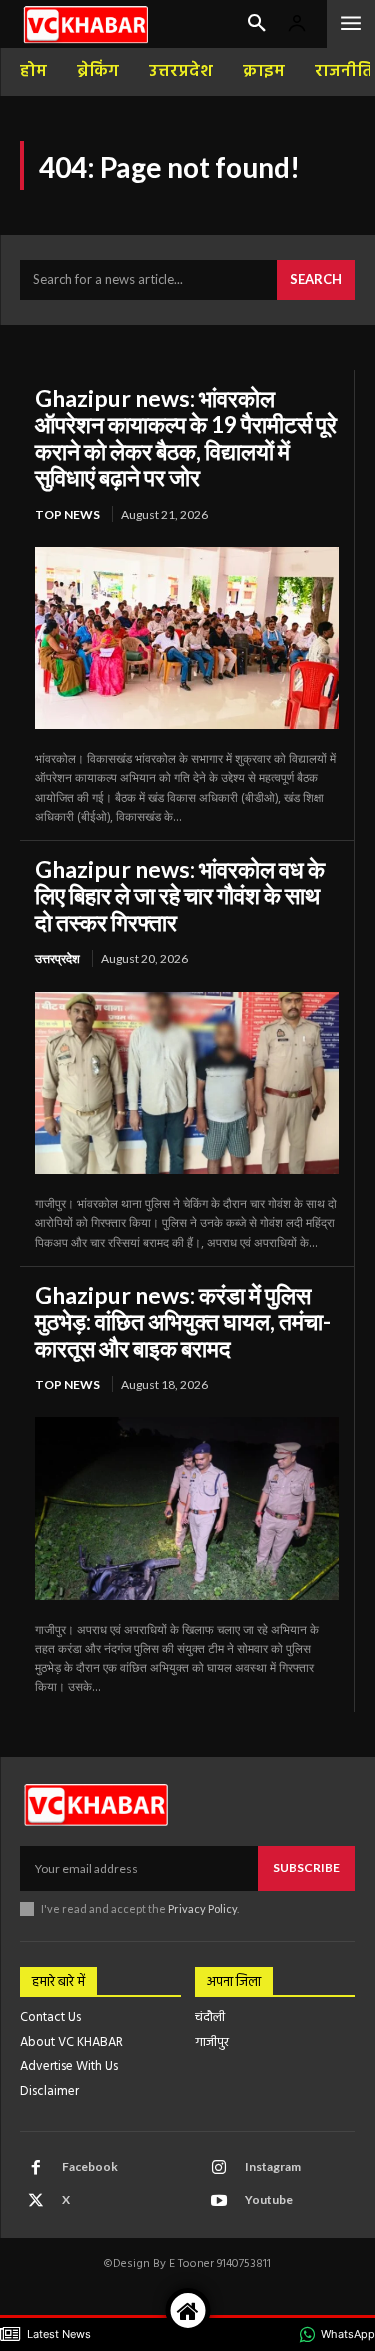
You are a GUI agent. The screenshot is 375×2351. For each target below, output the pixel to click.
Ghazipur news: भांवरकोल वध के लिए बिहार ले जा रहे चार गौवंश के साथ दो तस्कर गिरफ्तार (180, 895)
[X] (36, 2201)
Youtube (269, 2199)
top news (67, 514)
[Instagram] (219, 2168)
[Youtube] (219, 2201)
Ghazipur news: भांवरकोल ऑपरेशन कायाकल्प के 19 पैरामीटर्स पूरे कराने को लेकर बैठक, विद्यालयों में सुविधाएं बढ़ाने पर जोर (186, 437)
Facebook (90, 2166)
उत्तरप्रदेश (57, 958)
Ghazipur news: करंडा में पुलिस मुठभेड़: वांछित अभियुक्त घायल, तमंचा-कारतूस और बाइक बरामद (183, 1321)
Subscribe (306, 1867)
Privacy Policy (202, 1908)
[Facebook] (36, 2168)
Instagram (273, 2166)
